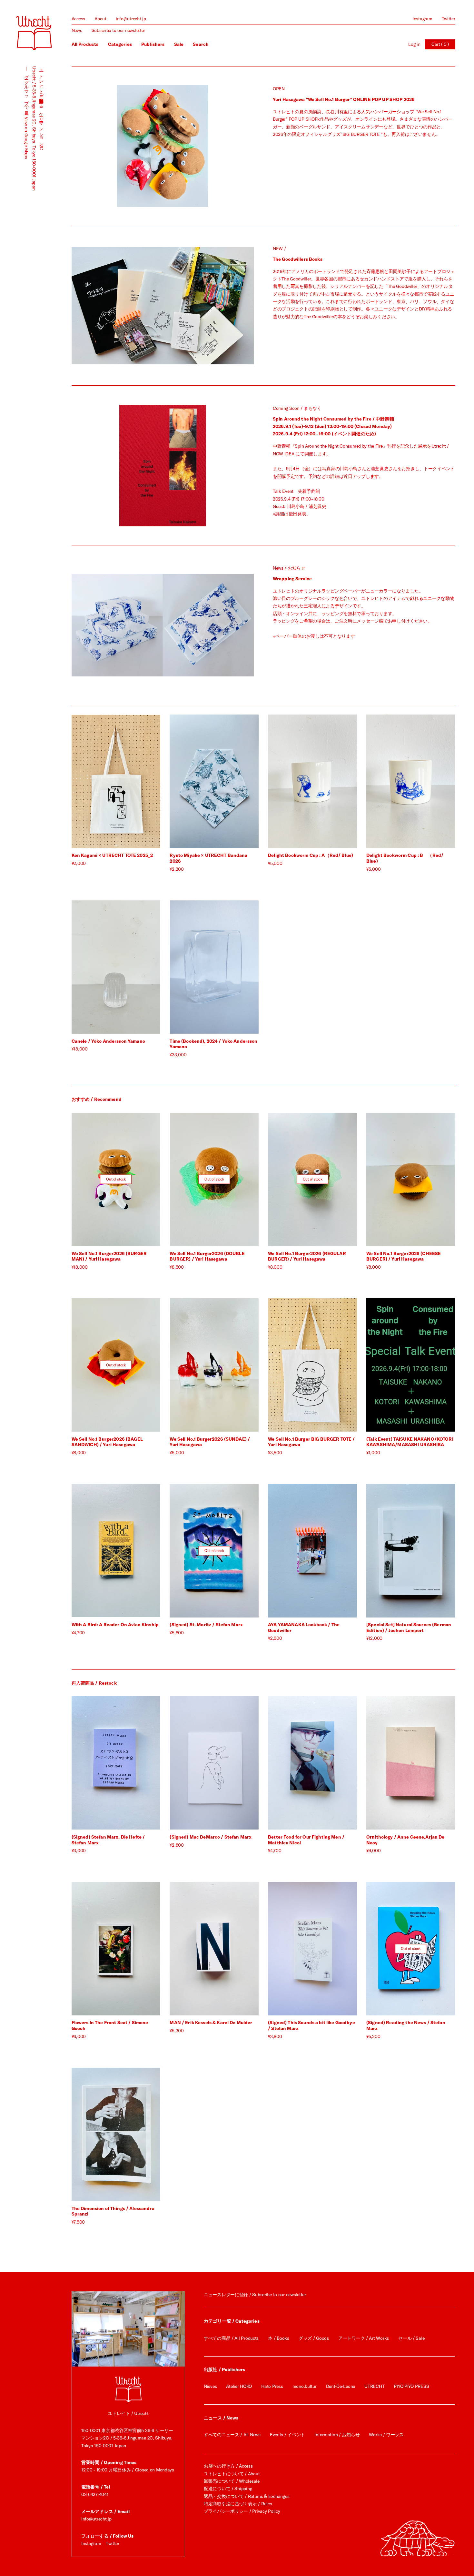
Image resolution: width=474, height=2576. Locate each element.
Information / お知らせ (337, 2435)
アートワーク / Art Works (364, 2338)
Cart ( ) (440, 44)
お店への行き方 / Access (228, 2466)
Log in (414, 44)
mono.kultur (305, 2386)
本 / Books (278, 2338)
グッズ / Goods (314, 2338)
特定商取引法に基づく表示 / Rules (238, 2504)
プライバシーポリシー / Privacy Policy (242, 2511)
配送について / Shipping (228, 2489)
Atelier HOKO (239, 2386)
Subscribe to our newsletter (118, 30)
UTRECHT (374, 2386)
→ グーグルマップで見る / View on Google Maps (26, 112)
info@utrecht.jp (131, 19)
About (100, 19)
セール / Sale (411, 2338)
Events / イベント (287, 2435)
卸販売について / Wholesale (232, 2481)
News (77, 30)
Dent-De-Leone (341, 2386)
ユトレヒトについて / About (232, 2474)
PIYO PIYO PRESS (411, 2386)
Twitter (449, 19)
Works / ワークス (386, 2435)
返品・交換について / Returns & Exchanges (247, 2496)
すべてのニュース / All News (232, 2435)
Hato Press (272, 2386)
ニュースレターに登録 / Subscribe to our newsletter (255, 2295)
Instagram (422, 19)
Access (78, 19)
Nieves (210, 2386)
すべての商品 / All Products (231, 2338)
